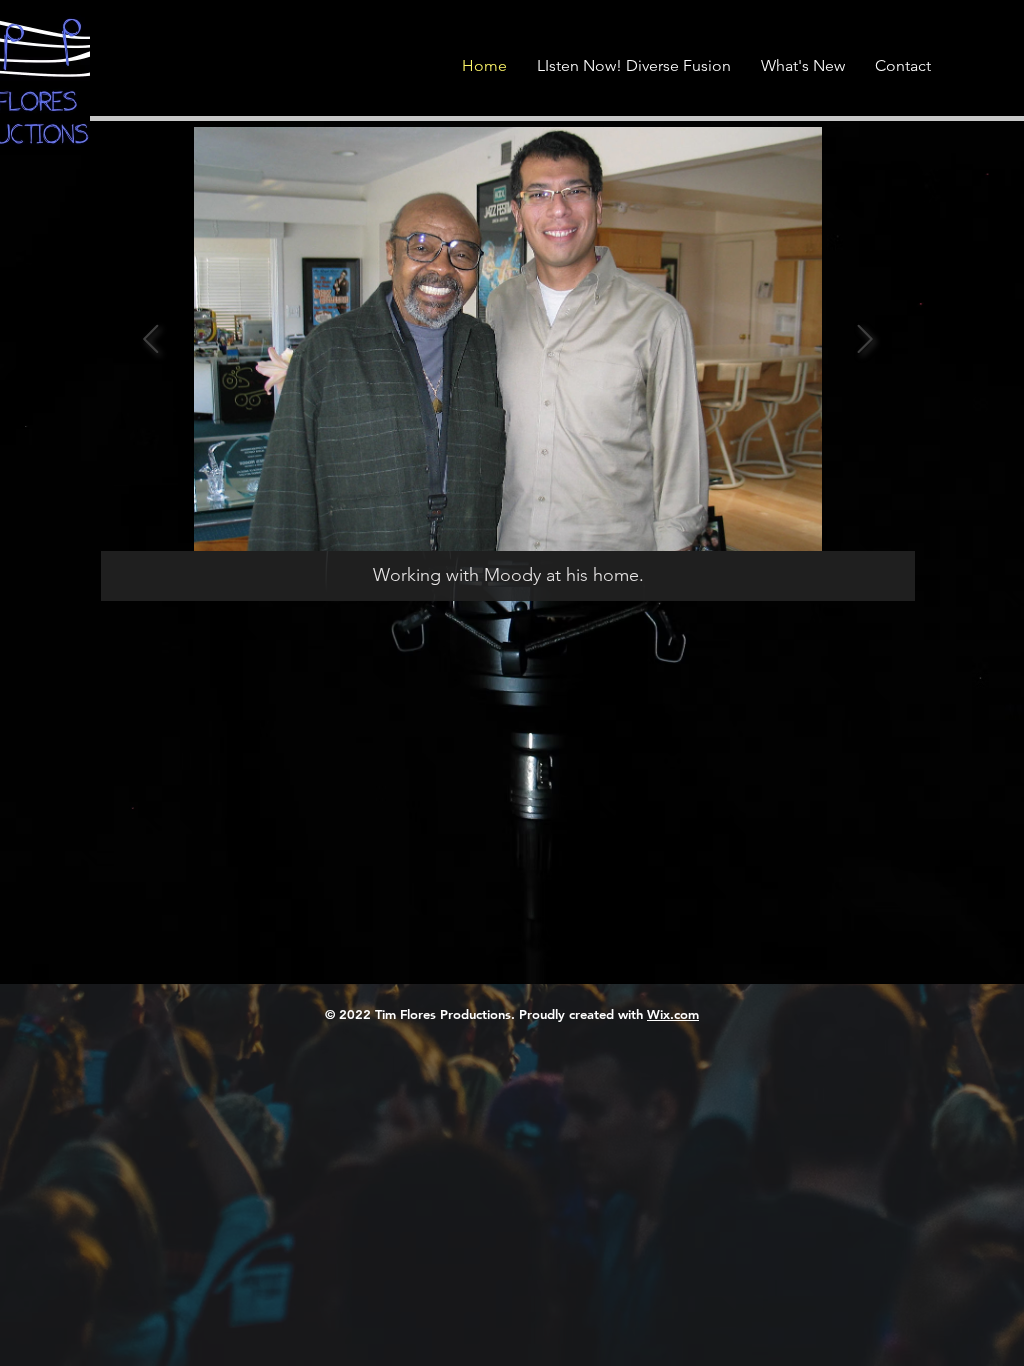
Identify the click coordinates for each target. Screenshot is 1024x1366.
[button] (975, 45)
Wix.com (673, 1014)
